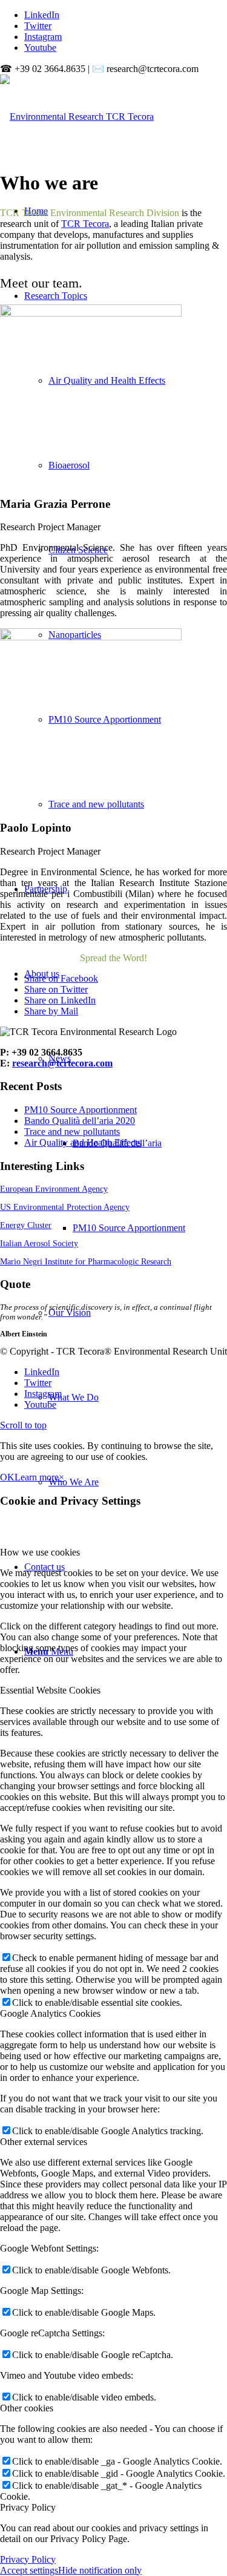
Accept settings (29, 2570)
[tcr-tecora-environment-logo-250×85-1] (77, 117)
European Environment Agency (54, 1189)
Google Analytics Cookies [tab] (50, 2013)
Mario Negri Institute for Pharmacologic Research (86, 1262)
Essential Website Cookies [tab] (50, 1690)
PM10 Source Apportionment (81, 1110)
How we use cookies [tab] (40, 1552)
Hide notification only (100, 2570)
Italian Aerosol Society (39, 1244)
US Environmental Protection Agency (65, 1207)
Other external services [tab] (44, 2142)
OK (7, 1477)
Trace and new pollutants (72, 1132)
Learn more (37, 1477)
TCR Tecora (85, 224)
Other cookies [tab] (27, 2408)
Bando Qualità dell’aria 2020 (80, 1121)
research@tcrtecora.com (62, 1063)
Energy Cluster (26, 1225)
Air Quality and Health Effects (83, 1142)
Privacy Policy (28, 2559)
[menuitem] (126, 1228)
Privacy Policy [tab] (28, 2507)
